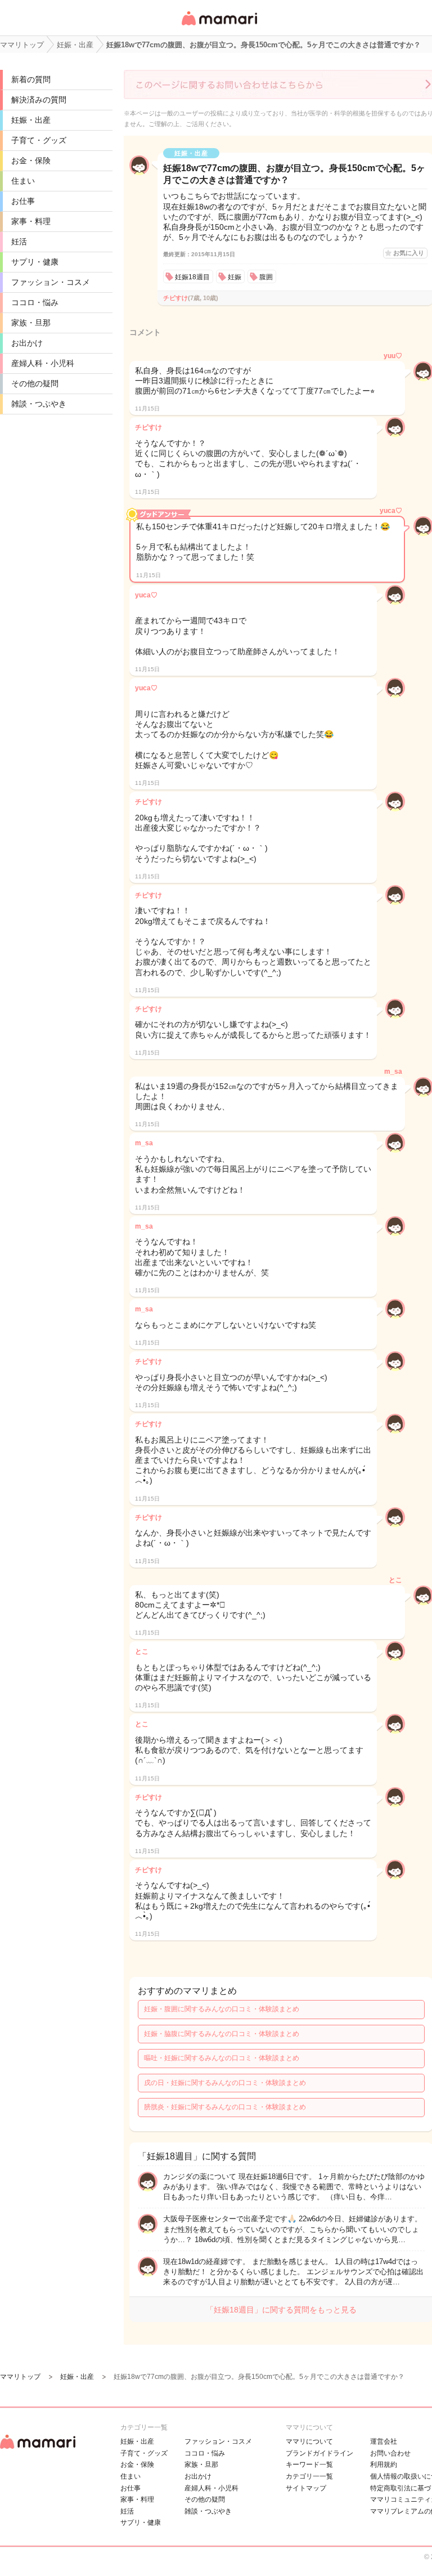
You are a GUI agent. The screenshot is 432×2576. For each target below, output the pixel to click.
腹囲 (266, 277)
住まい (23, 181)
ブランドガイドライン (319, 2453)
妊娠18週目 (192, 277)
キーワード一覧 (309, 2465)
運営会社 (384, 2441)
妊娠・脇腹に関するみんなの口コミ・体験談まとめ (222, 2034)
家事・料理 (31, 221)
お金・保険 (31, 160)
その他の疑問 (35, 383)
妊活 (19, 242)
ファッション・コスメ (51, 282)
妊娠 (235, 277)
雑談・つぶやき (39, 404)
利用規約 (384, 2465)
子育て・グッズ (39, 140)
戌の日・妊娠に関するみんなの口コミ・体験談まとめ (225, 2083)
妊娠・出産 (31, 120)
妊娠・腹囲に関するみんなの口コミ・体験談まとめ (222, 2009)
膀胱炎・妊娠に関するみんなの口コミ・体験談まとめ (225, 2107)
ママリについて (309, 2441)
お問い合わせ (390, 2453)
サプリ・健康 (35, 262)
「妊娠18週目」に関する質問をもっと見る (281, 2310)
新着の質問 (31, 79)
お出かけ (27, 343)
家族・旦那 (31, 323)
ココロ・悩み (35, 302)
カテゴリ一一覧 (309, 2476)
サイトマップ (306, 2488)
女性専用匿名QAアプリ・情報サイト (219, 26)
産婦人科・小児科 (43, 363)
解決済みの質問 (39, 100)
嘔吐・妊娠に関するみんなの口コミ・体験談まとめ (222, 2058)
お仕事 (23, 201)
